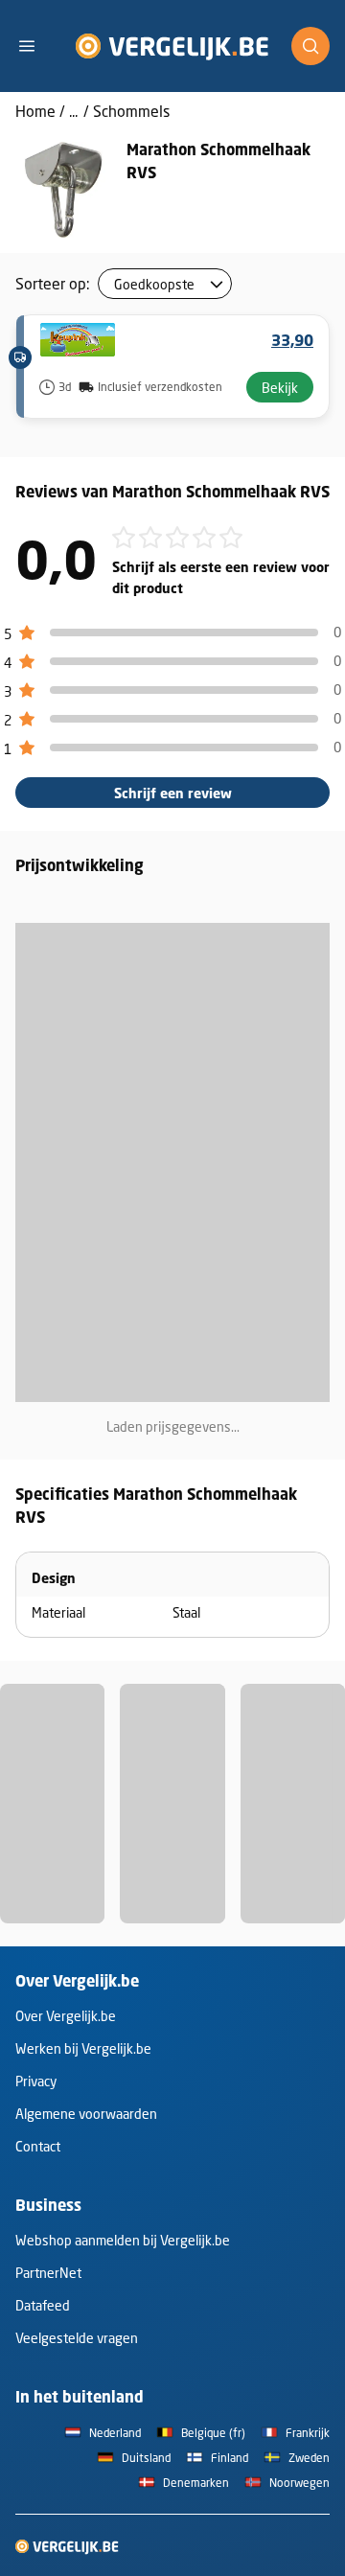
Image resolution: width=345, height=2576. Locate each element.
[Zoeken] (310, 46)
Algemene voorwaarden (86, 2114)
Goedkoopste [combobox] (154, 284)
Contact (38, 2146)
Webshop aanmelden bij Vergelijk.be (123, 2240)
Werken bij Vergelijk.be (83, 2048)
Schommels (131, 111)
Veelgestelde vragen (77, 2338)
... (73, 111)
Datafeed (43, 2305)
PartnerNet (48, 2273)
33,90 (292, 340)
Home (35, 111)
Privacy (36, 2081)
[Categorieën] (34, 46)
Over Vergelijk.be (66, 2016)
